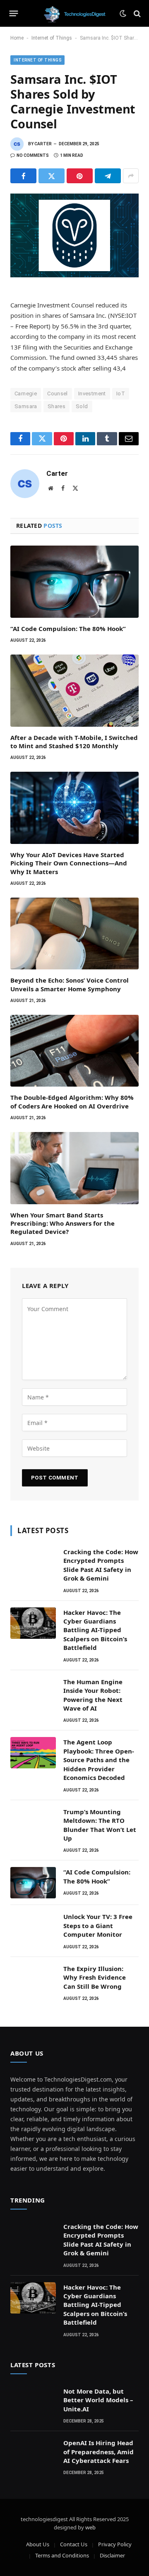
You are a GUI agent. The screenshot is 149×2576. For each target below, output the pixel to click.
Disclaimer (112, 2555)
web (90, 2527)
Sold (82, 406)
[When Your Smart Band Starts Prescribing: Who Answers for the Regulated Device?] (74, 1168)
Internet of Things (52, 38)
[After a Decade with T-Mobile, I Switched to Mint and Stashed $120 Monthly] (74, 690)
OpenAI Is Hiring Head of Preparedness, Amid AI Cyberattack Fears (99, 2452)
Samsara (26, 406)
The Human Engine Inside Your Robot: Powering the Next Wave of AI (93, 1695)
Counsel (58, 393)
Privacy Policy (115, 2544)
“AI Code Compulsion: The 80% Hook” (68, 629)
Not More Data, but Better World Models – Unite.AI (98, 2400)
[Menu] (14, 14)
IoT (121, 393)
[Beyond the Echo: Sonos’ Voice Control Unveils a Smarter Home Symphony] (74, 934)
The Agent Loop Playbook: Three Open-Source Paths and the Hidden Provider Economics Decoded (99, 1760)
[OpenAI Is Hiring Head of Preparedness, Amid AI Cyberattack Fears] (33, 2453)
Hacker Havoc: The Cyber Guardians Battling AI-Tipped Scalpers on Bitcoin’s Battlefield (95, 1630)
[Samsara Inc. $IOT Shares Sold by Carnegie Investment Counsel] (74, 235)
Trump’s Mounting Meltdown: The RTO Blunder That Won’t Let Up (100, 1825)
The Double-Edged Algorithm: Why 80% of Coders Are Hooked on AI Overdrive (72, 1101)
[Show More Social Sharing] (131, 176)
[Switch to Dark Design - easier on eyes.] (123, 14)
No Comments (33, 155)
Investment (92, 393)
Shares (56, 406)
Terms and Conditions (62, 2555)
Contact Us (74, 2544)
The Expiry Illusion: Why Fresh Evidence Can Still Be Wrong (95, 1977)
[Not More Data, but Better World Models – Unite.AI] (33, 2402)
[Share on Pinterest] (80, 176)
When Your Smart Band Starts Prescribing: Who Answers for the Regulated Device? (62, 1223)
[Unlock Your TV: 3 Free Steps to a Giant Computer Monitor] (33, 1927)
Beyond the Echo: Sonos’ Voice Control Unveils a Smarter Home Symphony (70, 984)
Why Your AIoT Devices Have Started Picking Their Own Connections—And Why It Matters (69, 863)
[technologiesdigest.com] (74, 13)
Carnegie (26, 393)
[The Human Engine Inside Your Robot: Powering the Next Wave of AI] (33, 1692)
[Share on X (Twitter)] (52, 176)
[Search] (136, 13)
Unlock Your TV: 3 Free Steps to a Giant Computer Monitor (98, 1925)
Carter (43, 144)
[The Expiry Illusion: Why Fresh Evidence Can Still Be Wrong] (33, 1979)
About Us (38, 2544)
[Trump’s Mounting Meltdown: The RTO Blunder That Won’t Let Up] (33, 1822)
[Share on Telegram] (108, 176)
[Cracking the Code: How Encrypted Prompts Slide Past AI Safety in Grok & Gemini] (33, 1562)
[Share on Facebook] (23, 176)
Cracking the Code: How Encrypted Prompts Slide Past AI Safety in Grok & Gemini (101, 1565)
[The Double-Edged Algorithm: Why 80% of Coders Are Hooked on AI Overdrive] (74, 1051)
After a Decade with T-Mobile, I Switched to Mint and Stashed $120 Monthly (74, 742)
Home (17, 38)
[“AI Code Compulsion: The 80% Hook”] (74, 581)
